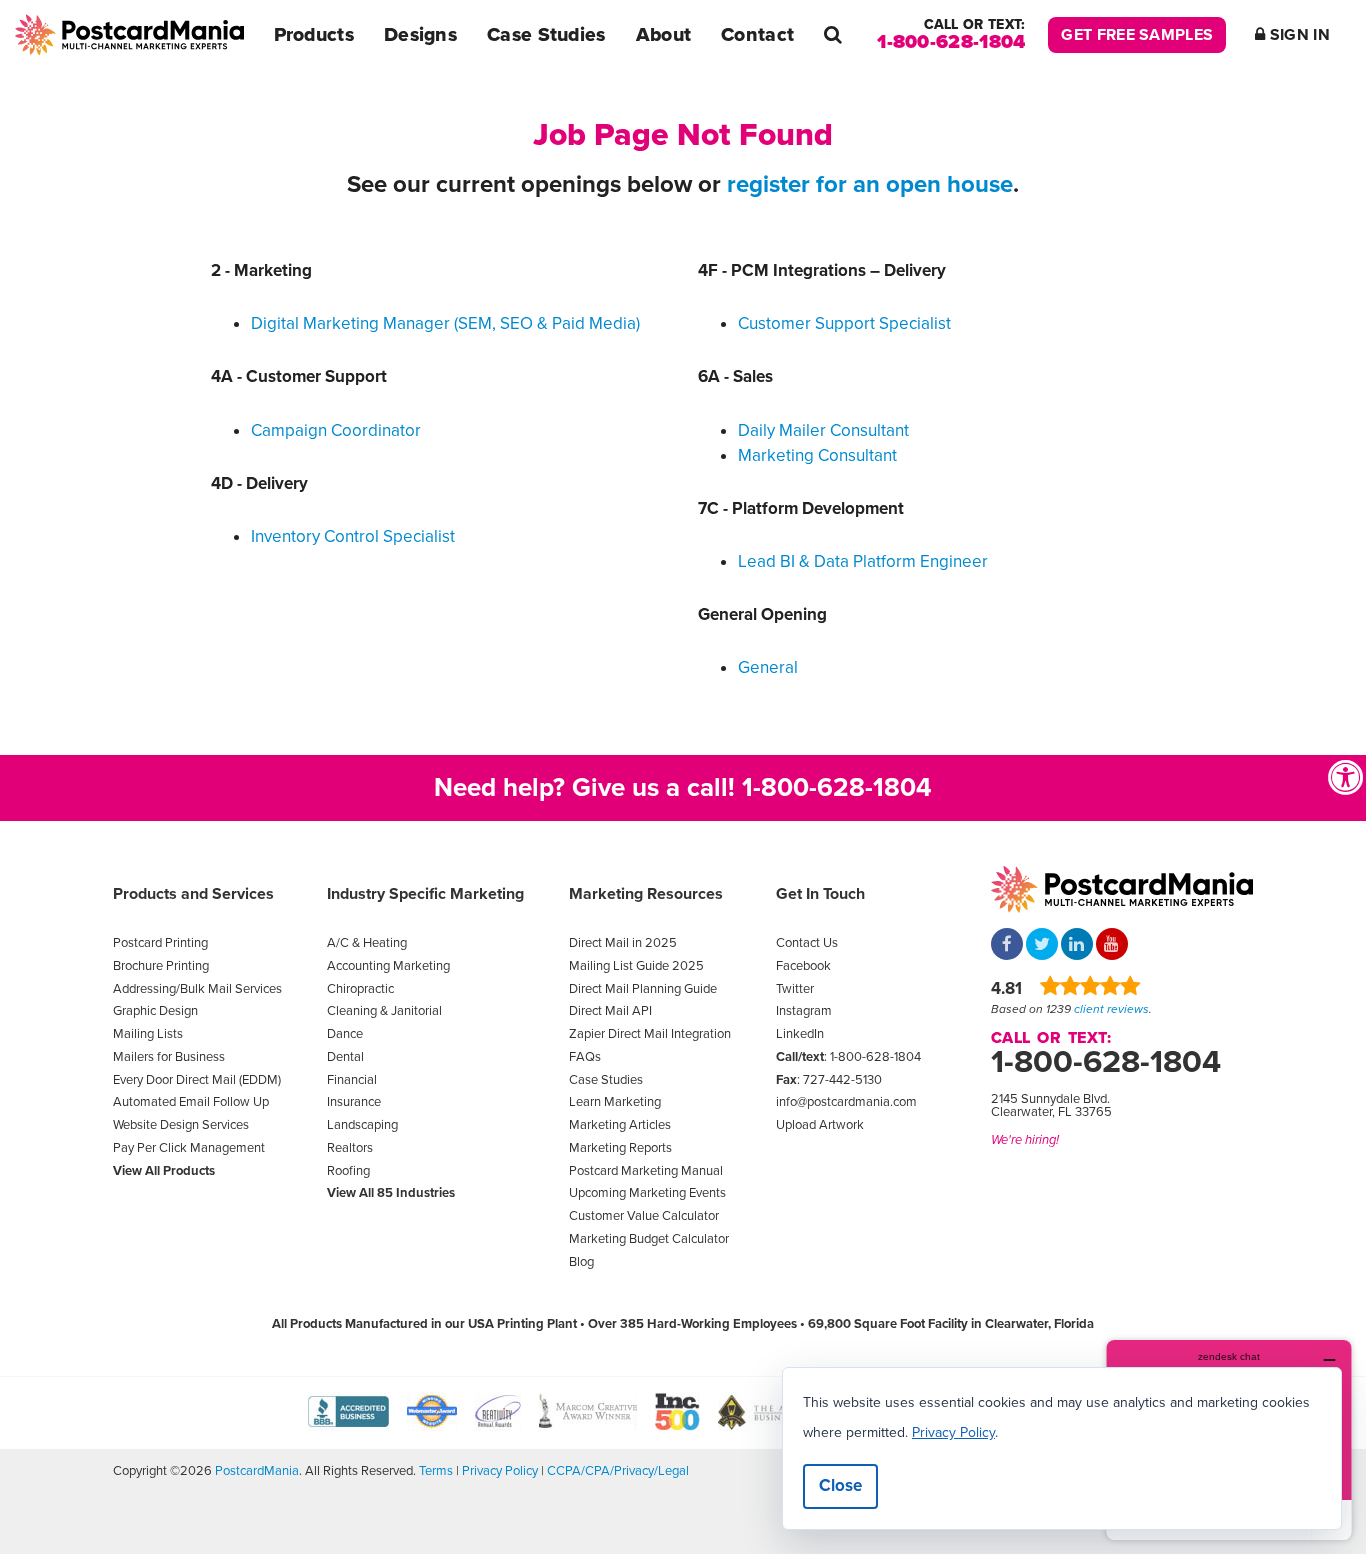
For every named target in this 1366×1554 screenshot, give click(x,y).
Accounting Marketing (388, 966)
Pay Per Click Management (189, 1148)
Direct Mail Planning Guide (643, 989)
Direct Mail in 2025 (623, 943)
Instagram (804, 1011)
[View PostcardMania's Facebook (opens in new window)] (1007, 946)
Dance (345, 1034)
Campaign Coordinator (336, 430)
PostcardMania (257, 1471)
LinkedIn (800, 1034)
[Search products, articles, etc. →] (833, 35)
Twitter (795, 989)
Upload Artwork (820, 1125)
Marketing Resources (646, 894)
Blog (581, 1262)
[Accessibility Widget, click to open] (1346, 777)
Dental (345, 1057)
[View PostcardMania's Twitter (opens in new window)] (1042, 946)
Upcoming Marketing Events (647, 1193)
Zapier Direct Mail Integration (650, 1034)
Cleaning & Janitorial (384, 1011)
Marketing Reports (620, 1148)
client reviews (1111, 1009)
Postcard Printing (160, 943)
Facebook (803, 966)
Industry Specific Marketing (425, 894)
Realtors (350, 1148)
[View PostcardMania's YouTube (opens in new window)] (1112, 946)
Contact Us (807, 943)
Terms (436, 1471)
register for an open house (870, 184)
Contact (757, 35)
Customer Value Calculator (644, 1216)
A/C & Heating (367, 943)
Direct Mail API (610, 1011)
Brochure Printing (161, 966)
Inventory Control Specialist (353, 536)
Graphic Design (155, 1011)
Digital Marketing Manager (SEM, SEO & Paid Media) (445, 323)
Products (314, 35)
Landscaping (362, 1125)
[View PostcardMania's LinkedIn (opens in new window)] (1077, 946)
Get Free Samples (1137, 35)
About (664, 35)
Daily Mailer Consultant (823, 430)
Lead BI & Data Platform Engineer (863, 561)
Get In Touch (820, 894)
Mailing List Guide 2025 (636, 966)
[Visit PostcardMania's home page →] (129, 35)
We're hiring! (1025, 1140)
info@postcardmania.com (846, 1102)
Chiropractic (360, 989)
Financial (352, 1080)
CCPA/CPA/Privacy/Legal (618, 1471)
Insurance (354, 1102)
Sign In (1298, 35)
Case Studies (546, 35)
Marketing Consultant (817, 455)
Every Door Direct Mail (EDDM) (197, 1080)
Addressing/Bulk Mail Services (197, 989)
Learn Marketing (615, 1102)
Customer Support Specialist (844, 323)
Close (840, 1485)
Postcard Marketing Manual (646, 1171)
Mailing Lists (148, 1034)
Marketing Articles (620, 1125)
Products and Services (193, 894)
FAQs (585, 1057)
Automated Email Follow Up (191, 1102)
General (768, 667)
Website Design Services (181, 1125)
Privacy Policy (500, 1471)
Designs (420, 35)
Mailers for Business (169, 1057)
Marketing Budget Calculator (649, 1239)
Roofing (348, 1171)
